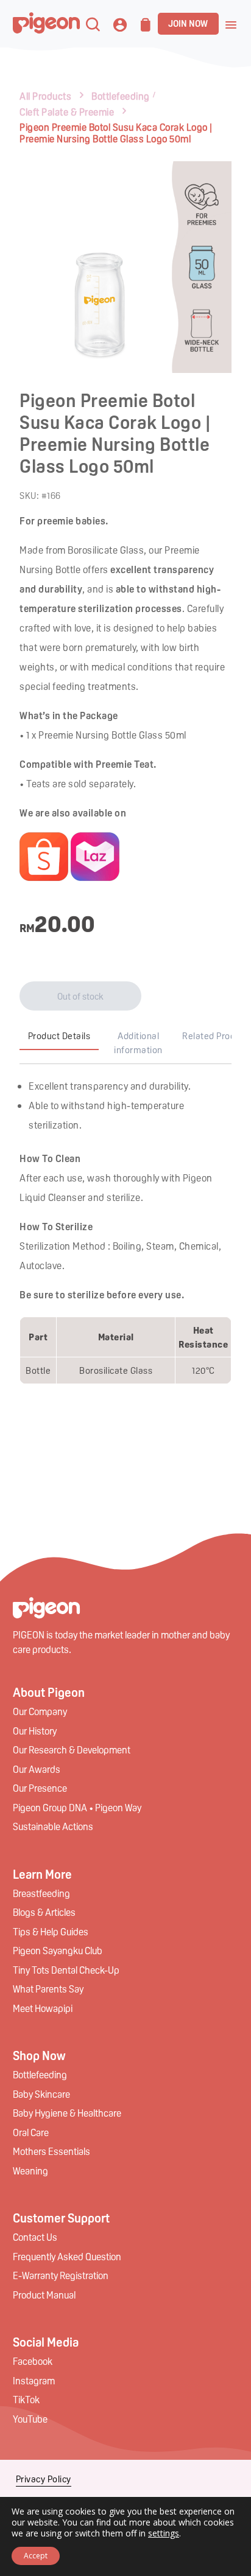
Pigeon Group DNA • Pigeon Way (77, 1807)
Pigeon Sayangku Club (58, 1950)
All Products (45, 96)
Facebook (33, 2361)
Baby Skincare (41, 2094)
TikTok (26, 2399)
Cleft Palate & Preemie (67, 112)
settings (164, 2533)
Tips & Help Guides (51, 1931)
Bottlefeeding (121, 96)
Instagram (34, 2380)
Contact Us (35, 2237)
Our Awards (37, 1769)
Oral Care (31, 2132)
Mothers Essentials (51, 2151)
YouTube (30, 2419)
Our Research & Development (72, 1749)
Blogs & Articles (44, 1912)
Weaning (30, 2170)
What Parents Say (48, 1989)
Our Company (40, 1711)
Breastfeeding (41, 1893)
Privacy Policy (44, 2479)
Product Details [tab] (59, 1036)
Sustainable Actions (53, 1826)
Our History (35, 1731)
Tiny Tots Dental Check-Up (66, 1970)
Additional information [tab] (138, 1043)
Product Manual (44, 2295)
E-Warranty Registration (61, 2275)
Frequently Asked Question (67, 2256)
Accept (36, 2556)
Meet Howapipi (43, 2008)
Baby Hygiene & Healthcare (67, 2113)
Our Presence (40, 1788)
